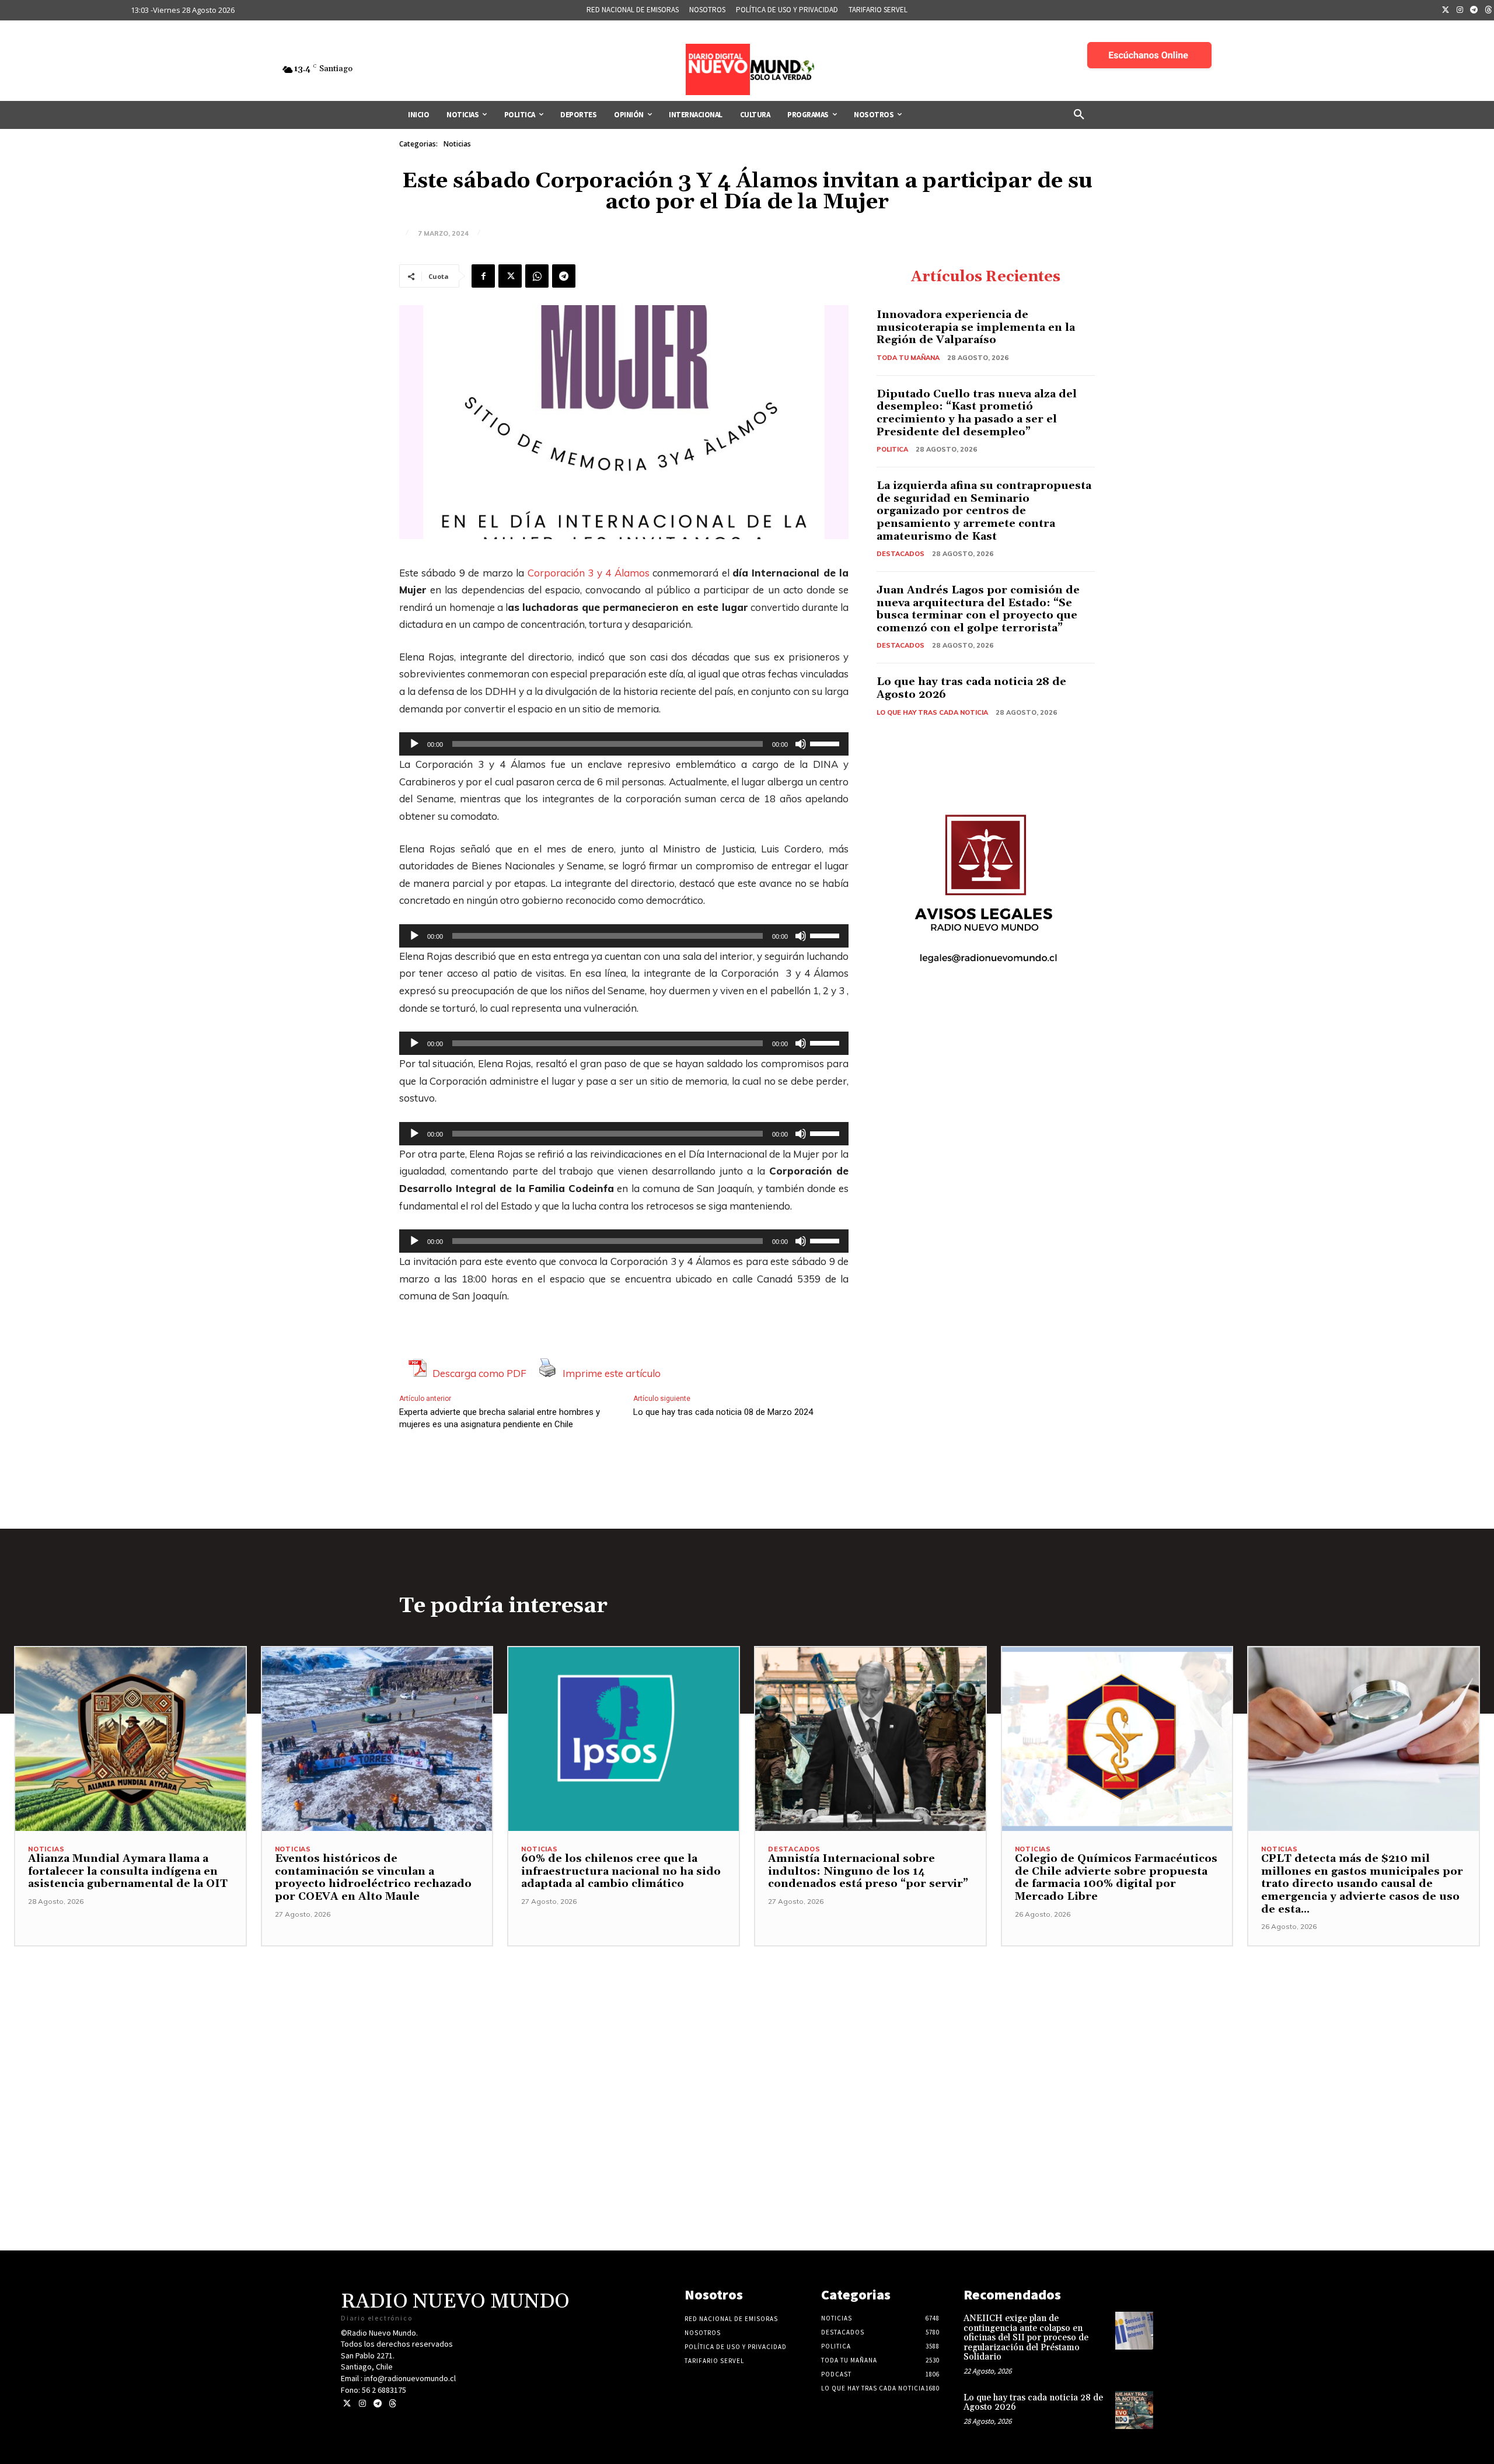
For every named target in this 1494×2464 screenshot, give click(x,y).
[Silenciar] (801, 744)
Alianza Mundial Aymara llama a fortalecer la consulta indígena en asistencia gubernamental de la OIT (128, 1871)
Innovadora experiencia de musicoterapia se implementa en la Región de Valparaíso (976, 327)
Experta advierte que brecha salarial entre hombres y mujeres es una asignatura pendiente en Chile (500, 1418)
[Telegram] (1474, 11)
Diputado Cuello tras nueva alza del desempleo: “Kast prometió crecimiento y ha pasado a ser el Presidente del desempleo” (977, 413)
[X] (510, 276)
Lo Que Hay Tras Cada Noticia (932, 712)
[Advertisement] (747, 2028)
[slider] (826, 743)
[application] (624, 744)
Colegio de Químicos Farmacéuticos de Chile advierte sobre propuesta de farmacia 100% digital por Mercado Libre (1116, 1878)
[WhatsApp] (537, 276)
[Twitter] (1446, 11)
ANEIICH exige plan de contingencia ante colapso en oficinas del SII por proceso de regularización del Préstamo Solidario (1026, 2338)
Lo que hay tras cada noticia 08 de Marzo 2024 (723, 1412)
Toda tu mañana (908, 358)
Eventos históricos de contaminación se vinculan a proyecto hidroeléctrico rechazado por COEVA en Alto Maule (373, 1878)
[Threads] (392, 2404)
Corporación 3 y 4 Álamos (589, 573)
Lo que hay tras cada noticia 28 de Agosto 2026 (971, 688)
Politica (892, 449)
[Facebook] (483, 276)
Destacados (900, 554)
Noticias (457, 144)
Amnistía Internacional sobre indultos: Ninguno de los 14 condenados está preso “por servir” (868, 1871)
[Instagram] (1460, 11)
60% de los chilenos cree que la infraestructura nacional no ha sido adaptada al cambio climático (621, 1871)
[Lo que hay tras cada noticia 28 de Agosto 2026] (1134, 2410)
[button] (1079, 115)
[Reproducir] (414, 744)
